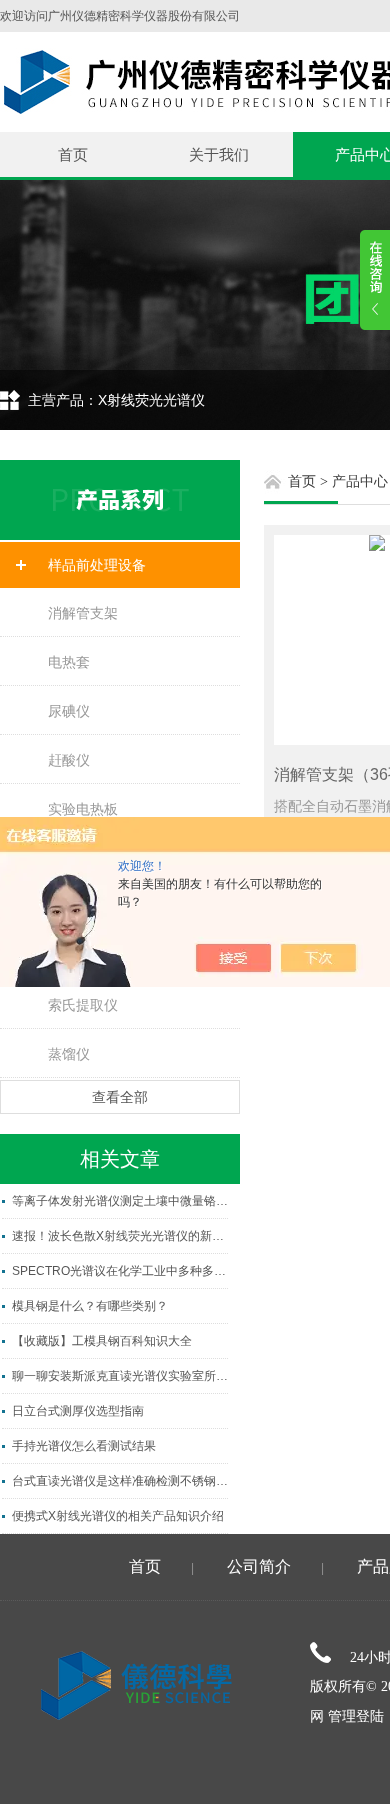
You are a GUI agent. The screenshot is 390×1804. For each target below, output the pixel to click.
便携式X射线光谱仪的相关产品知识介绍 (118, 1516)
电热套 (69, 662)
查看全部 (120, 1097)
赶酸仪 (69, 760)
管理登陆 (356, 1716)
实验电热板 (83, 809)
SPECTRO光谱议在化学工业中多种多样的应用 (120, 1271)
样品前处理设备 (97, 565)
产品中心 (360, 481)
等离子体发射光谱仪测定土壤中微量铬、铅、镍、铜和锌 (120, 1201)
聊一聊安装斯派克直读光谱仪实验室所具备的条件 (120, 1376)
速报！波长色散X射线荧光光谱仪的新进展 (120, 1236)
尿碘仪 (69, 711)
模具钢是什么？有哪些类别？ (90, 1306)
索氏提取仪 (83, 1005)
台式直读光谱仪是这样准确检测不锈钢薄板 (120, 1481)
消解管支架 (83, 613)
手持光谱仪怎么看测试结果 (84, 1446)
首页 (73, 154)
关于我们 (219, 154)
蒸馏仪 (69, 1054)
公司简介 (259, 1566)
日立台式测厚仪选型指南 (78, 1411)
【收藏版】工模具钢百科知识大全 (102, 1341)
